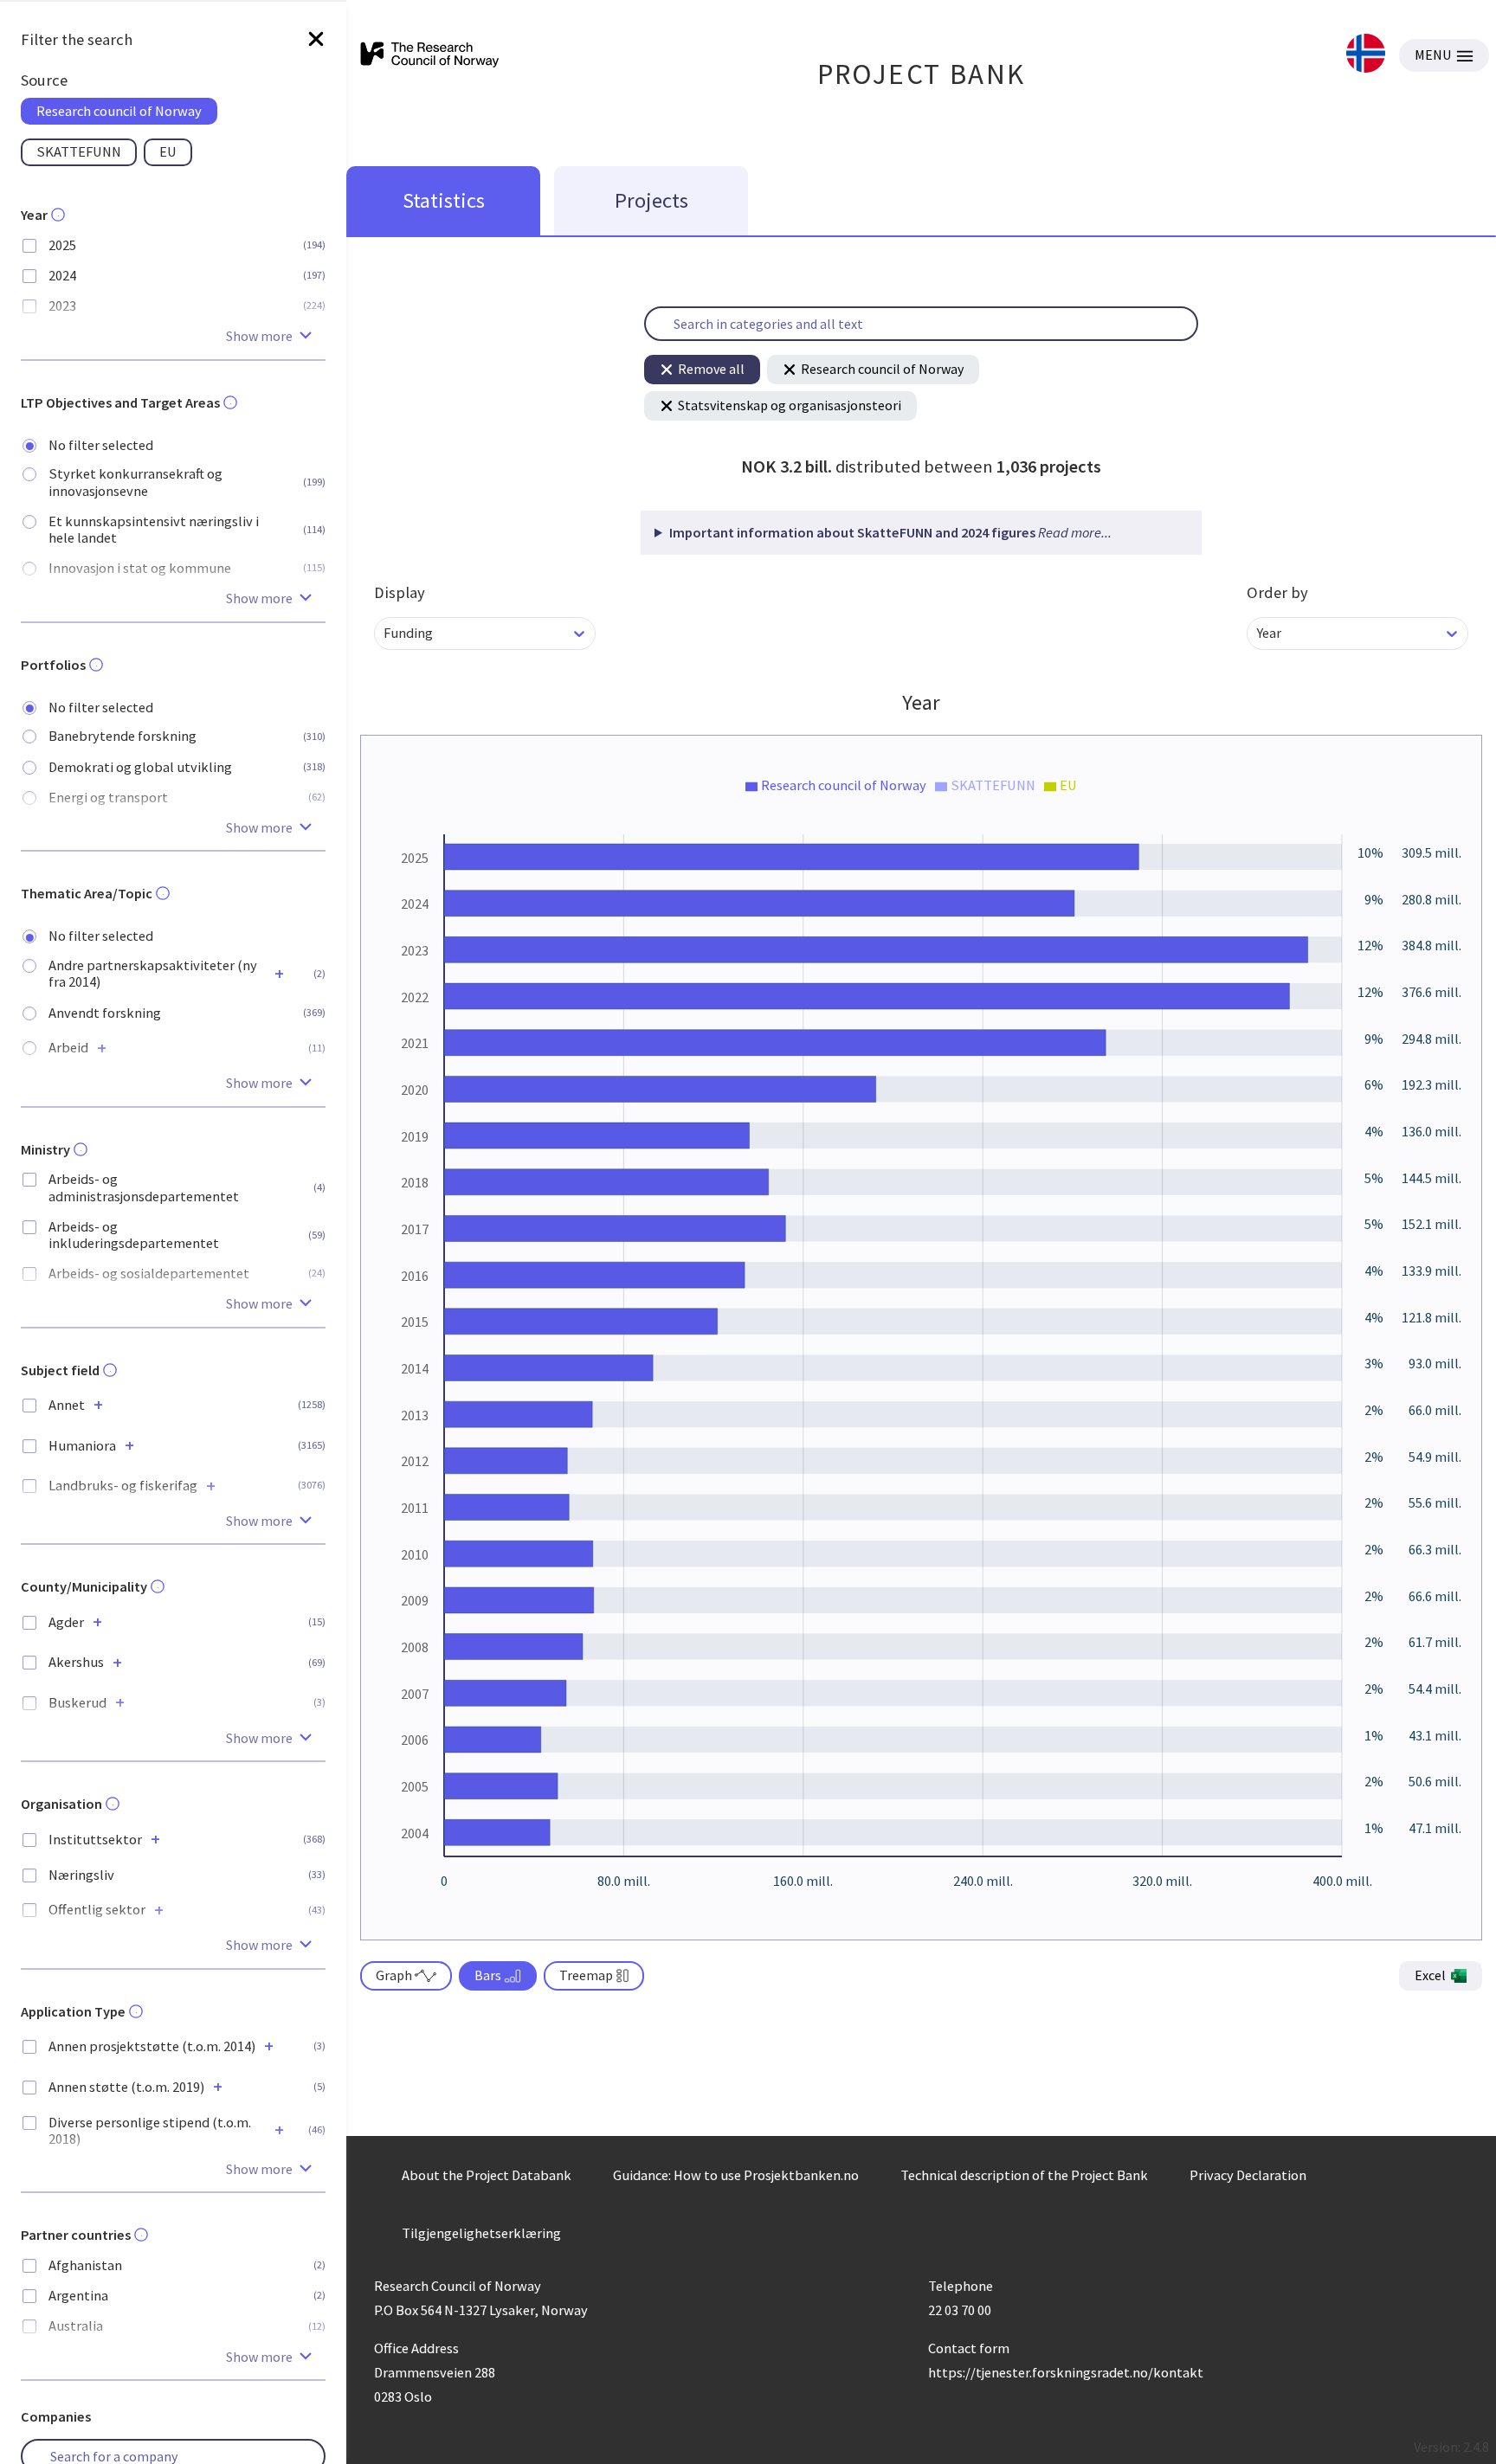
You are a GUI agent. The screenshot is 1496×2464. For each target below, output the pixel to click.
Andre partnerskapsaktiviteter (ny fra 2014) (153, 974)
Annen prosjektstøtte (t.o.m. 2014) (152, 2046)
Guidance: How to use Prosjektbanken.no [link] (736, 2175)
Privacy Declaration (1248, 2175)
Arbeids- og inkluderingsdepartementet (134, 1235)
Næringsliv (81, 1875)
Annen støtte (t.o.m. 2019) (126, 2087)
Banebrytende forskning (123, 736)
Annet (67, 1405)
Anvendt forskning (105, 1013)
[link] (1366, 55)
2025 (62, 245)
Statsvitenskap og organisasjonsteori (790, 405)
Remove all (711, 369)
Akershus (76, 1662)
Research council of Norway (882, 369)
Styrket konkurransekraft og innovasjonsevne (135, 482)
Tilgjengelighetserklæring (481, 2233)
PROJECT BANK (922, 74)
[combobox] (385, 633)
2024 (62, 276)
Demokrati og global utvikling (140, 767)
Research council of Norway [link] (119, 111)
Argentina (78, 2296)
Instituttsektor (95, 1840)
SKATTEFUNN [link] (79, 151)
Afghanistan (85, 2265)
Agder (66, 1622)
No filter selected (101, 445)
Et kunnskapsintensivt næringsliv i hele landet (154, 530)
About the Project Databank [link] (487, 2175)
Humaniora (82, 1446)
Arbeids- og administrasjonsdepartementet (144, 1187)
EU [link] (168, 151)
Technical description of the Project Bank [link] (1024, 2175)
